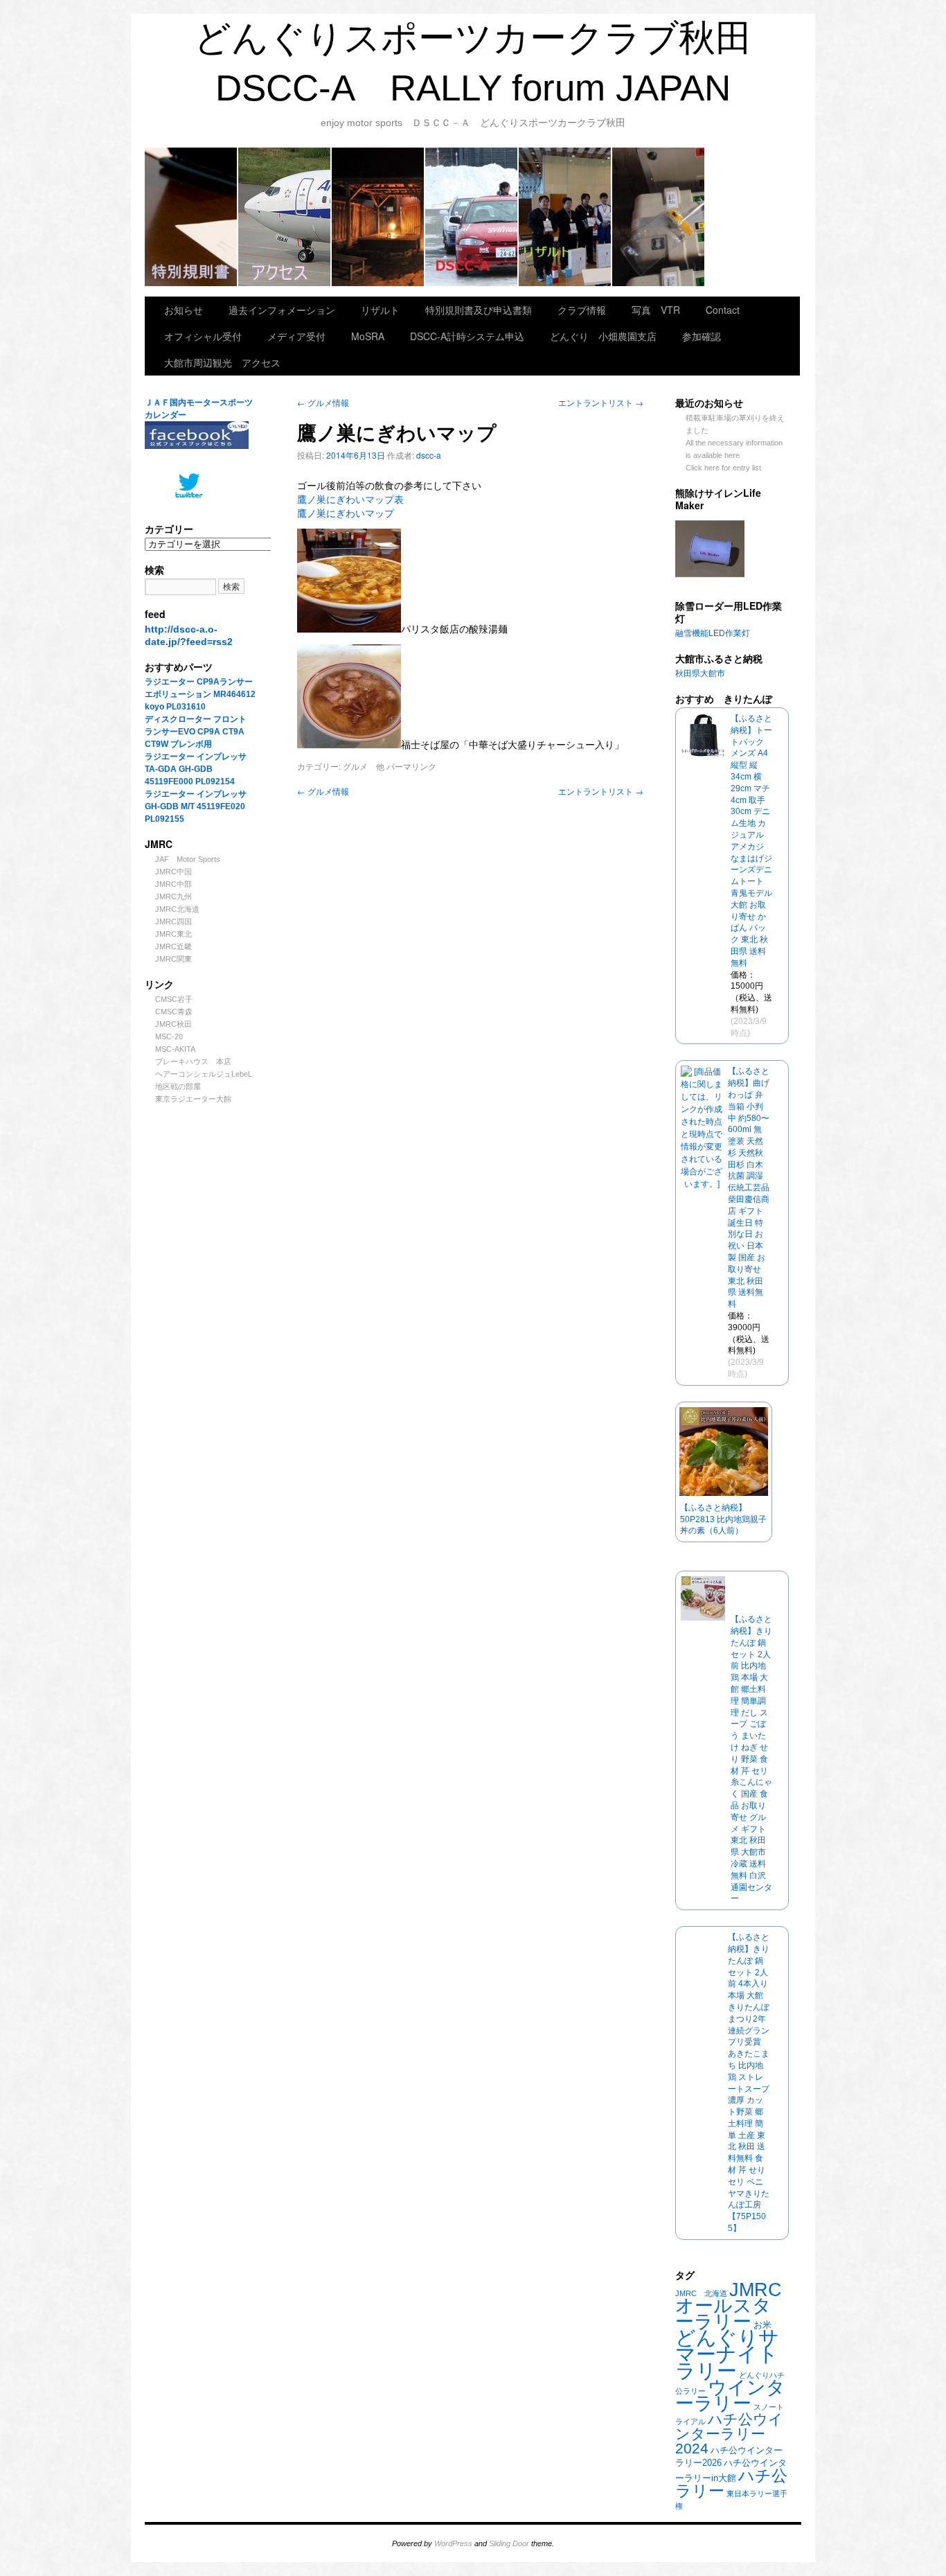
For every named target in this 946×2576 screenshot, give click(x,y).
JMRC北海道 (177, 909)
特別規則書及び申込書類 (191, 217)
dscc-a (429, 455)
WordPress (453, 2543)
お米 (762, 2325)
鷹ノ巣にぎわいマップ (346, 513)
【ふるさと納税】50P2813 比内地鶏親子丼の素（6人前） (723, 1519)
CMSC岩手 (174, 999)
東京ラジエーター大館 (193, 1099)
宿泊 (378, 217)
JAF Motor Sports (188, 859)
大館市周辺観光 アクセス (285, 217)
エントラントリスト (601, 402)
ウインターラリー (730, 2395)
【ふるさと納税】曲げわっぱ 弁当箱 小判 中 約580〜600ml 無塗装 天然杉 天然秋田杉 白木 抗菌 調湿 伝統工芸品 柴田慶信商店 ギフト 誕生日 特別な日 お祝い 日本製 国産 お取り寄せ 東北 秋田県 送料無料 (749, 1188)
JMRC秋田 (173, 1024)
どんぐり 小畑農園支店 (603, 336)
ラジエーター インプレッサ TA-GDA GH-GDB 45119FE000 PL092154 (196, 769)
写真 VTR (656, 310)
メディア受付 (296, 336)
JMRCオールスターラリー (729, 2305)
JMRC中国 (173, 872)
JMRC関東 (173, 959)
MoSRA (659, 217)
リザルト (565, 217)
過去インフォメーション (282, 310)
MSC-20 (169, 1036)
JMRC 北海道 (701, 2293)
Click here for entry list (723, 468)
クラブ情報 (472, 217)
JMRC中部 (173, 884)
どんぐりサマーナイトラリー (727, 2354)
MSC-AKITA (175, 1049)
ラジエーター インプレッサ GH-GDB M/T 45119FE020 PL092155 (196, 806)
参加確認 (702, 336)
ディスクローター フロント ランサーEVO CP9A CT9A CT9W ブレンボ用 (200, 732)
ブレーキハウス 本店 (193, 1061)
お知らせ (184, 310)
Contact (723, 310)
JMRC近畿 (173, 946)
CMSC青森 (174, 1012)
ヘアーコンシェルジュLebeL (204, 1074)
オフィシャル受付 (203, 336)
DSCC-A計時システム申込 (467, 336)
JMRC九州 (173, 897)
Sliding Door (509, 2543)
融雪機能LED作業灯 (713, 633)
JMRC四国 (173, 921)
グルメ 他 (364, 766)
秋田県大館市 (700, 673)
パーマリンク (411, 766)
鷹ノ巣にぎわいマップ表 (350, 500)
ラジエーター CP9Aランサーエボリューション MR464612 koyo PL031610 (200, 694)
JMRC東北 (173, 934)
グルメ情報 (327, 402)
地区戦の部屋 (178, 1086)
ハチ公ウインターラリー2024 (729, 2434)
